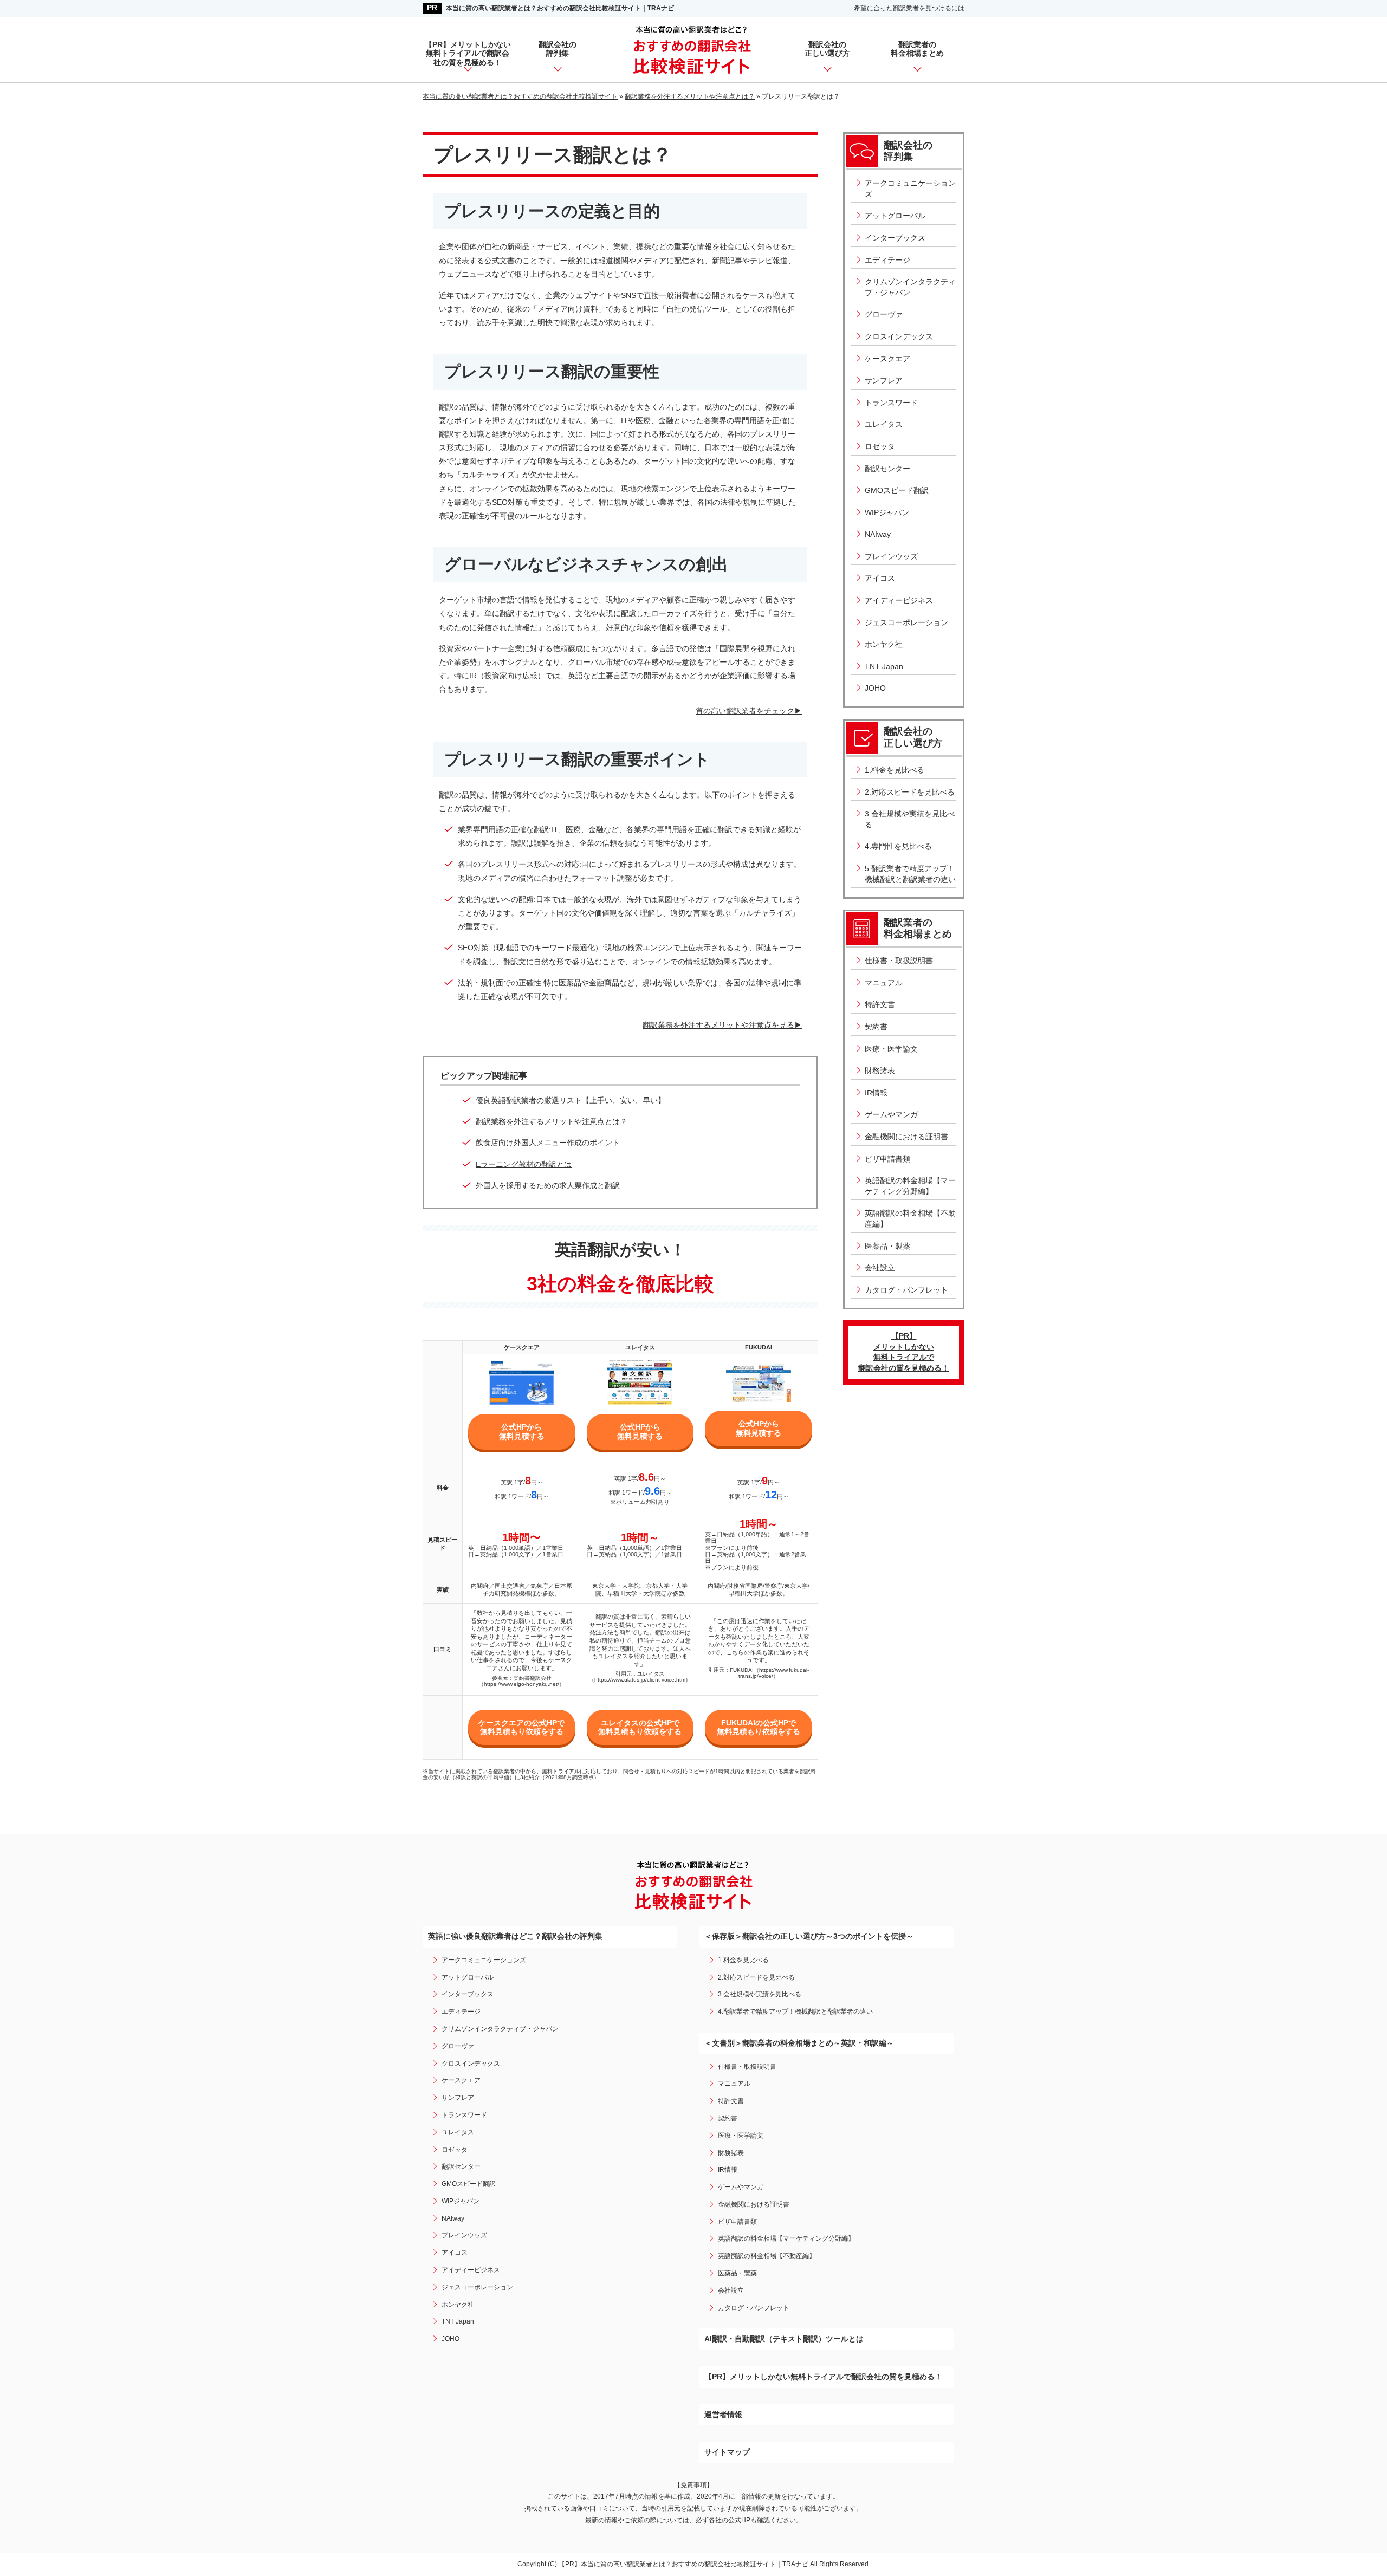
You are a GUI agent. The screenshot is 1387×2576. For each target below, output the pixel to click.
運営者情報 (723, 2415)
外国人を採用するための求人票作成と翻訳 (548, 1185)
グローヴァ (884, 314)
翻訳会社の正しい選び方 (827, 49)
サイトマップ (727, 2452)
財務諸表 (880, 1070)
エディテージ (887, 260)
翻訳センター (887, 469)
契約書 (876, 1027)
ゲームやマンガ (891, 1114)
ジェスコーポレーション (906, 622)
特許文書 (880, 1004)
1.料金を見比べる (895, 770)
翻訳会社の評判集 (558, 49)
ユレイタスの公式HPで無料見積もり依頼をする (640, 1727)
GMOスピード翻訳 (897, 490)
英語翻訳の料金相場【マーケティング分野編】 (910, 1186)
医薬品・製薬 (887, 1246)
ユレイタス (884, 424)
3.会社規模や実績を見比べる (910, 819)
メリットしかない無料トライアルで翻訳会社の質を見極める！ (904, 1352)
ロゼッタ (880, 446)
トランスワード (891, 403)
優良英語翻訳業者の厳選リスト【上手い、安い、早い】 (571, 1100)
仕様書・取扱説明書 (899, 961)
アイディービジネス (899, 600)
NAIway (878, 534)
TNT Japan (884, 666)
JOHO (875, 688)
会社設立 (880, 1268)
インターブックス (895, 238)
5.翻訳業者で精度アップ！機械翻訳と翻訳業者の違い (910, 874)
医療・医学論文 (891, 1049)
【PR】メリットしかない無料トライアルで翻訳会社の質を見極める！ (468, 54)
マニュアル (884, 983)
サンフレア (884, 380)
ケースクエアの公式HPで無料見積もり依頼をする (521, 1727)
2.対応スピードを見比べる (910, 792)
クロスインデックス (899, 336)
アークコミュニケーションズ (910, 189)
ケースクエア (887, 359)
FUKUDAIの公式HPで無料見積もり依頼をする (759, 1727)
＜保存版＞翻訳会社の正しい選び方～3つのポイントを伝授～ (809, 1936)
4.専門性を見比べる (898, 846)
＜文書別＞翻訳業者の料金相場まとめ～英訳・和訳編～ (799, 2043)
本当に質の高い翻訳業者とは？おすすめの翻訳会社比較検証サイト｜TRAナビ (560, 8)
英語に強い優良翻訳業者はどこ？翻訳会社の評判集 (515, 1936)
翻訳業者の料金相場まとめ (917, 49)
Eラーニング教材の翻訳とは (524, 1164)
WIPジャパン (887, 512)
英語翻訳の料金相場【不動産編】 (910, 1218)
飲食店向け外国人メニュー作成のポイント (548, 1143)
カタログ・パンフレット (906, 1290)
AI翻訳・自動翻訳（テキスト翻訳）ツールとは (784, 2339)
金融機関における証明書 (906, 1137)
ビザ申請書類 (887, 1159)
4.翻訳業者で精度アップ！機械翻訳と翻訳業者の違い (795, 2012)
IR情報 (876, 1093)
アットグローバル (895, 216)
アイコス (880, 578)
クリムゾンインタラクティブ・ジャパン (910, 287)
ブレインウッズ (891, 556)
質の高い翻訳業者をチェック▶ (749, 711)
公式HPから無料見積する (522, 1432)
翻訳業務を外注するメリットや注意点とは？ (552, 1121)
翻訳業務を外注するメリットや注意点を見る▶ (722, 1025)
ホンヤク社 (884, 644)
